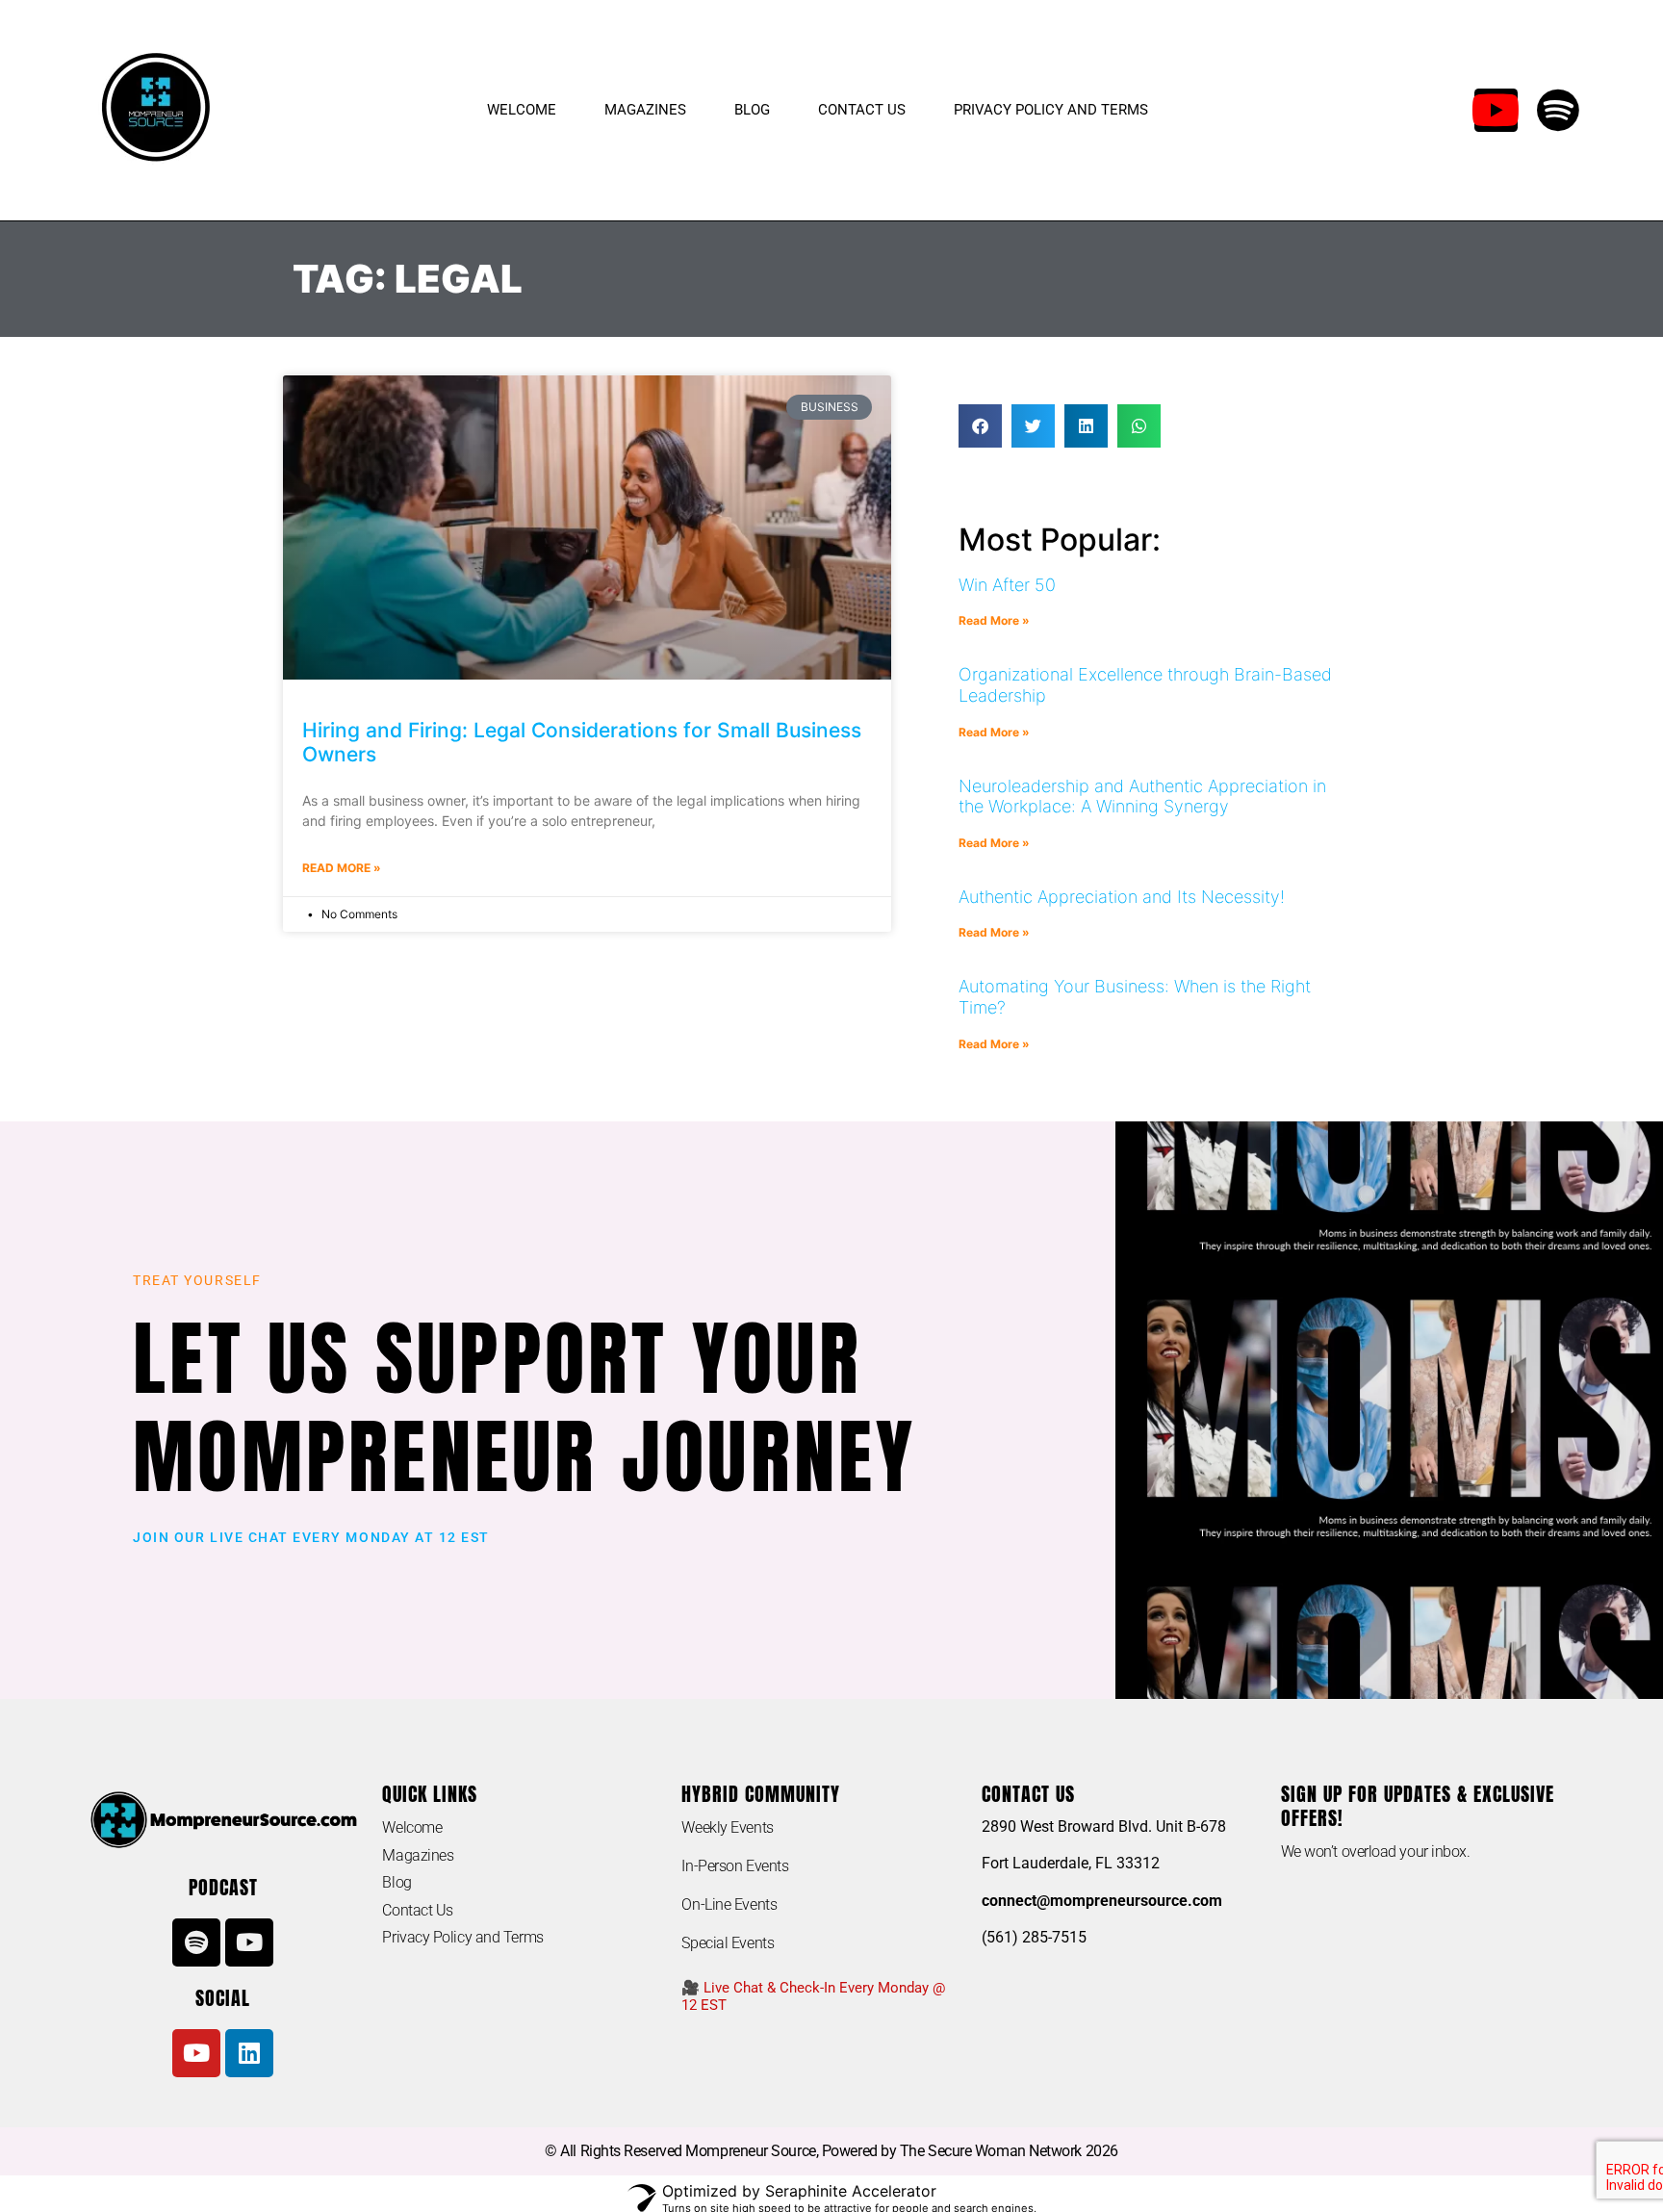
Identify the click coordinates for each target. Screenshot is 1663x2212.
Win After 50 (1007, 585)
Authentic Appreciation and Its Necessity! (1122, 897)
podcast (223, 1887)
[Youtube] (1496, 110)
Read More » (342, 868)
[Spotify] (1559, 110)
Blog (752, 110)
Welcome (522, 110)
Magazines (645, 110)
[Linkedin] (249, 2053)
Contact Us (862, 110)
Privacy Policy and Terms (1051, 110)
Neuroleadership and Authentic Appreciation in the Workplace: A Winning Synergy (1142, 797)
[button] (980, 426)
